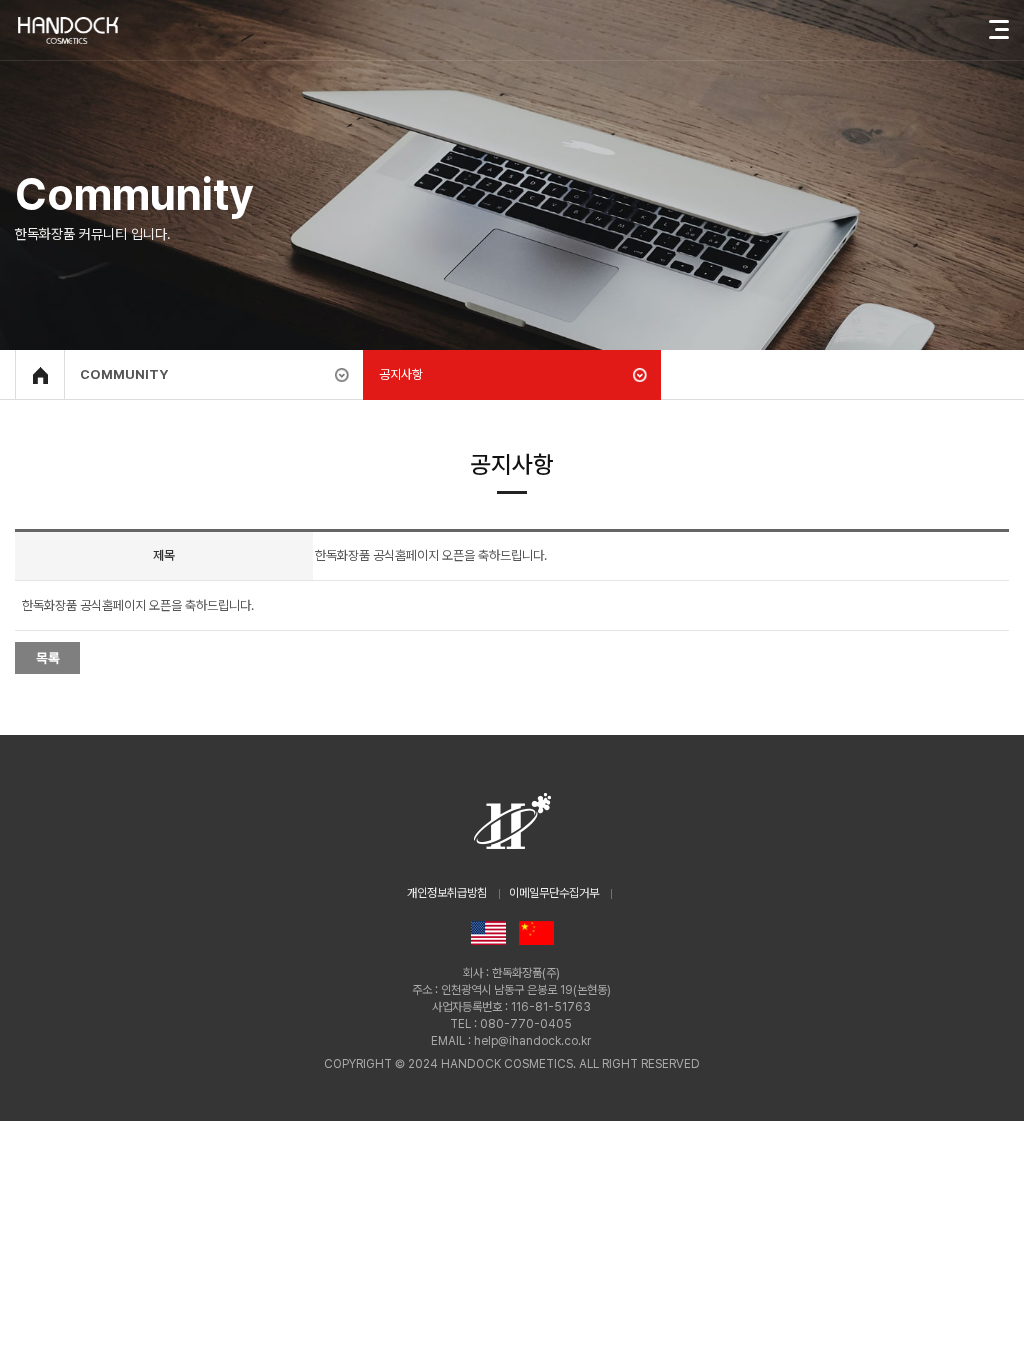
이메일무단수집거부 (554, 893)
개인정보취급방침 (447, 893)
